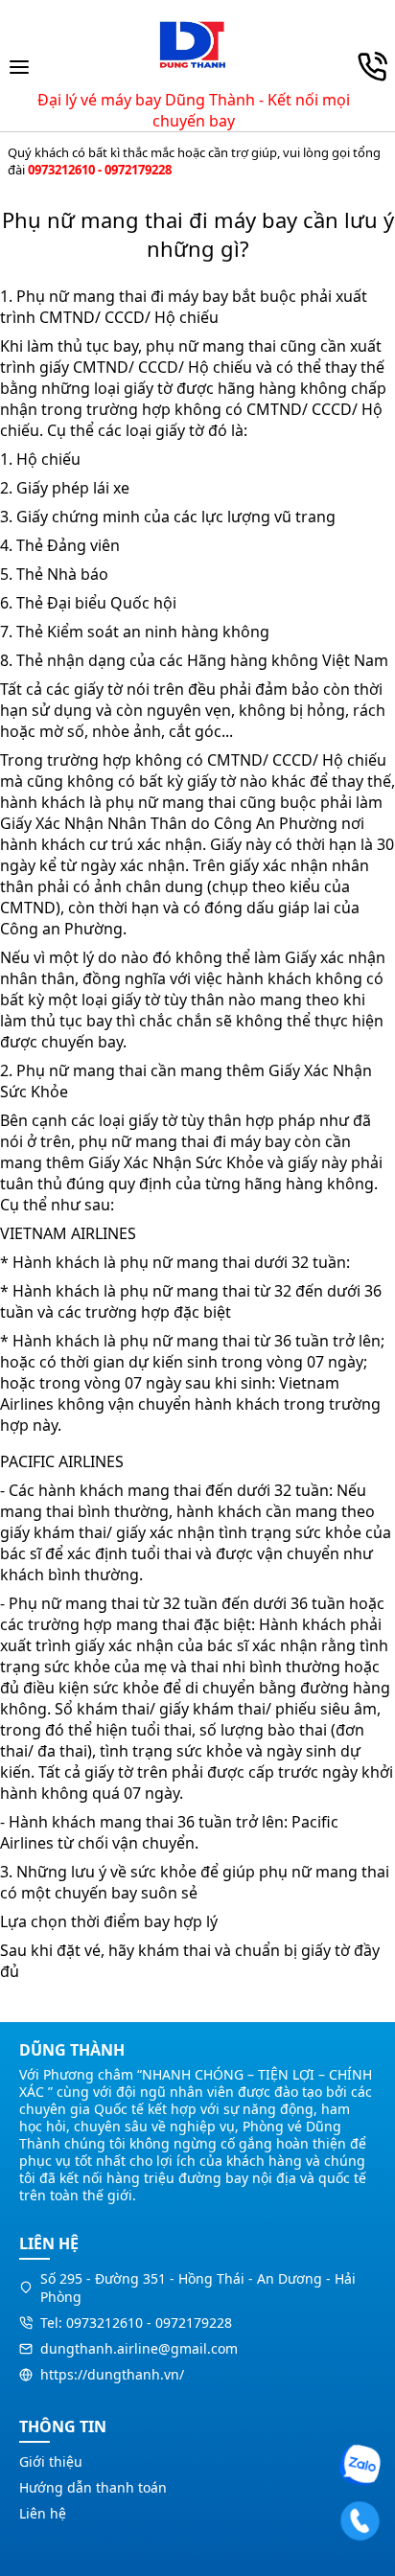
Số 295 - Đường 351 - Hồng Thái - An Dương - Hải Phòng (198, 2288)
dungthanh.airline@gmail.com (139, 2348)
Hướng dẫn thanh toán (93, 2487)
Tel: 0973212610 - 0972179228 (136, 2323)
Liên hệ (43, 2513)
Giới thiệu (51, 2461)
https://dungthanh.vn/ (112, 2374)
